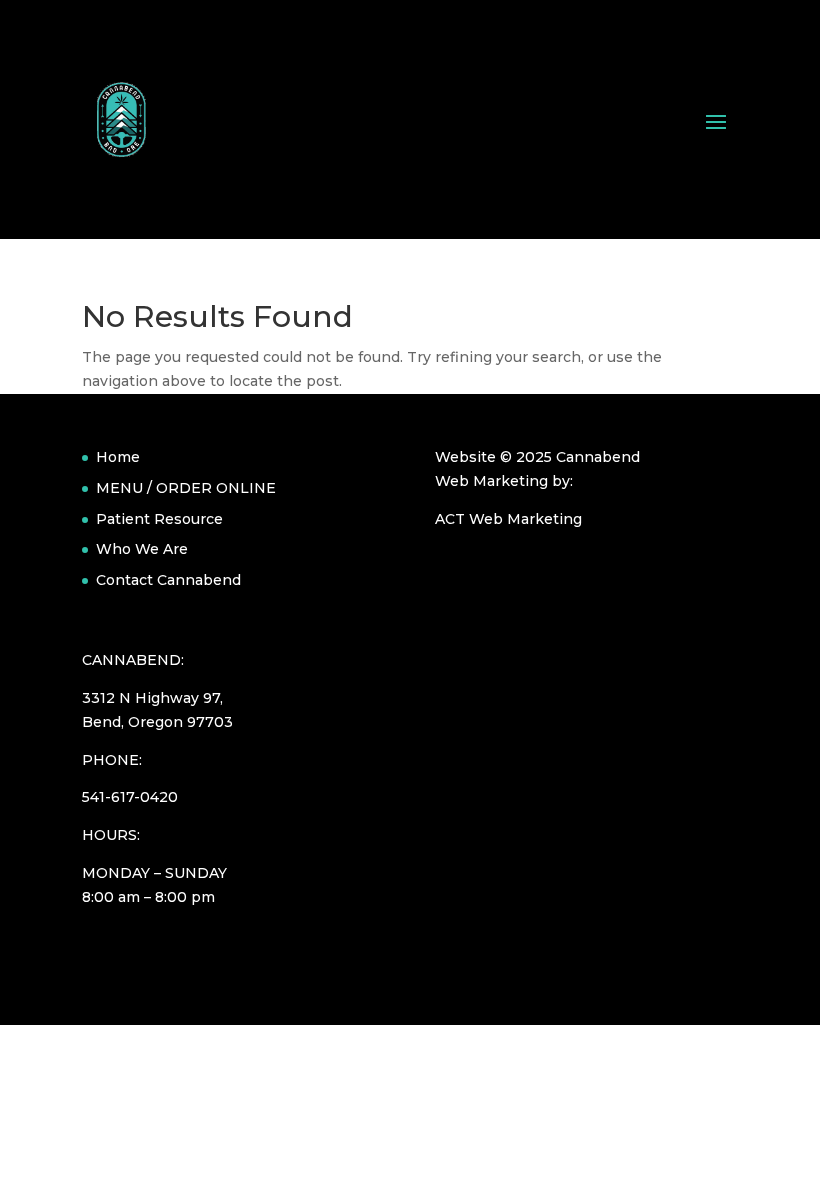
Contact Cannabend (168, 580)
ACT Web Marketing (508, 519)
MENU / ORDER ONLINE (186, 488)
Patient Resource (159, 519)
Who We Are (142, 549)
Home (118, 457)
